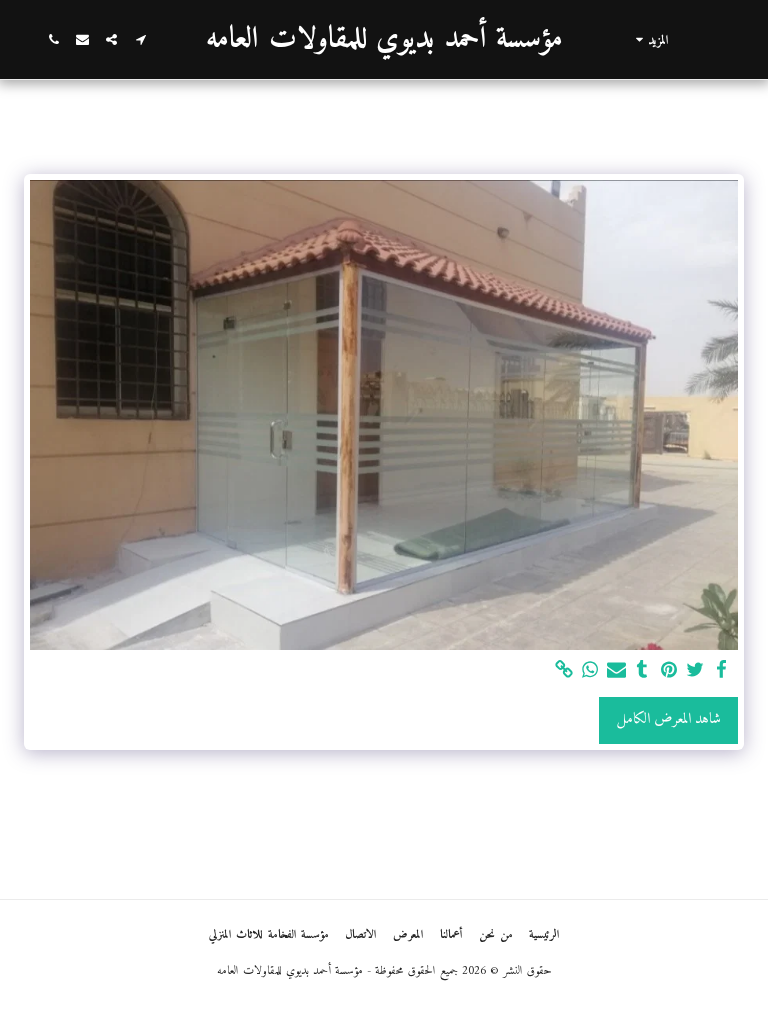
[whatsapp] (590, 671)
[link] (563, 671)
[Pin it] (668, 671)
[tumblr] (642, 671)
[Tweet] (695, 671)
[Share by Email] (616, 671)
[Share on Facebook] (721, 671)
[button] (140, 39)
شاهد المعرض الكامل (669, 719)
